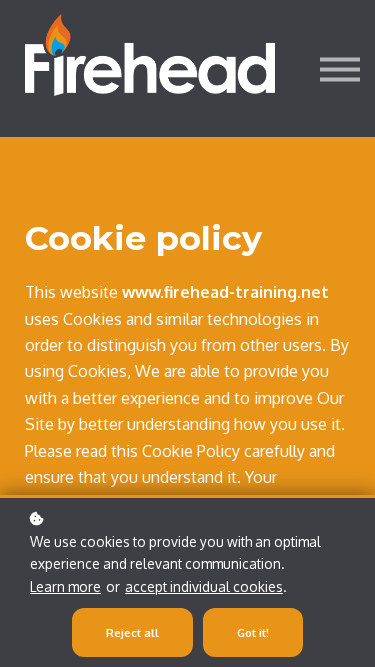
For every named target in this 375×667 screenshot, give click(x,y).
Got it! (253, 632)
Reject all (132, 632)
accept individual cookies (204, 586)
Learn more (65, 586)
